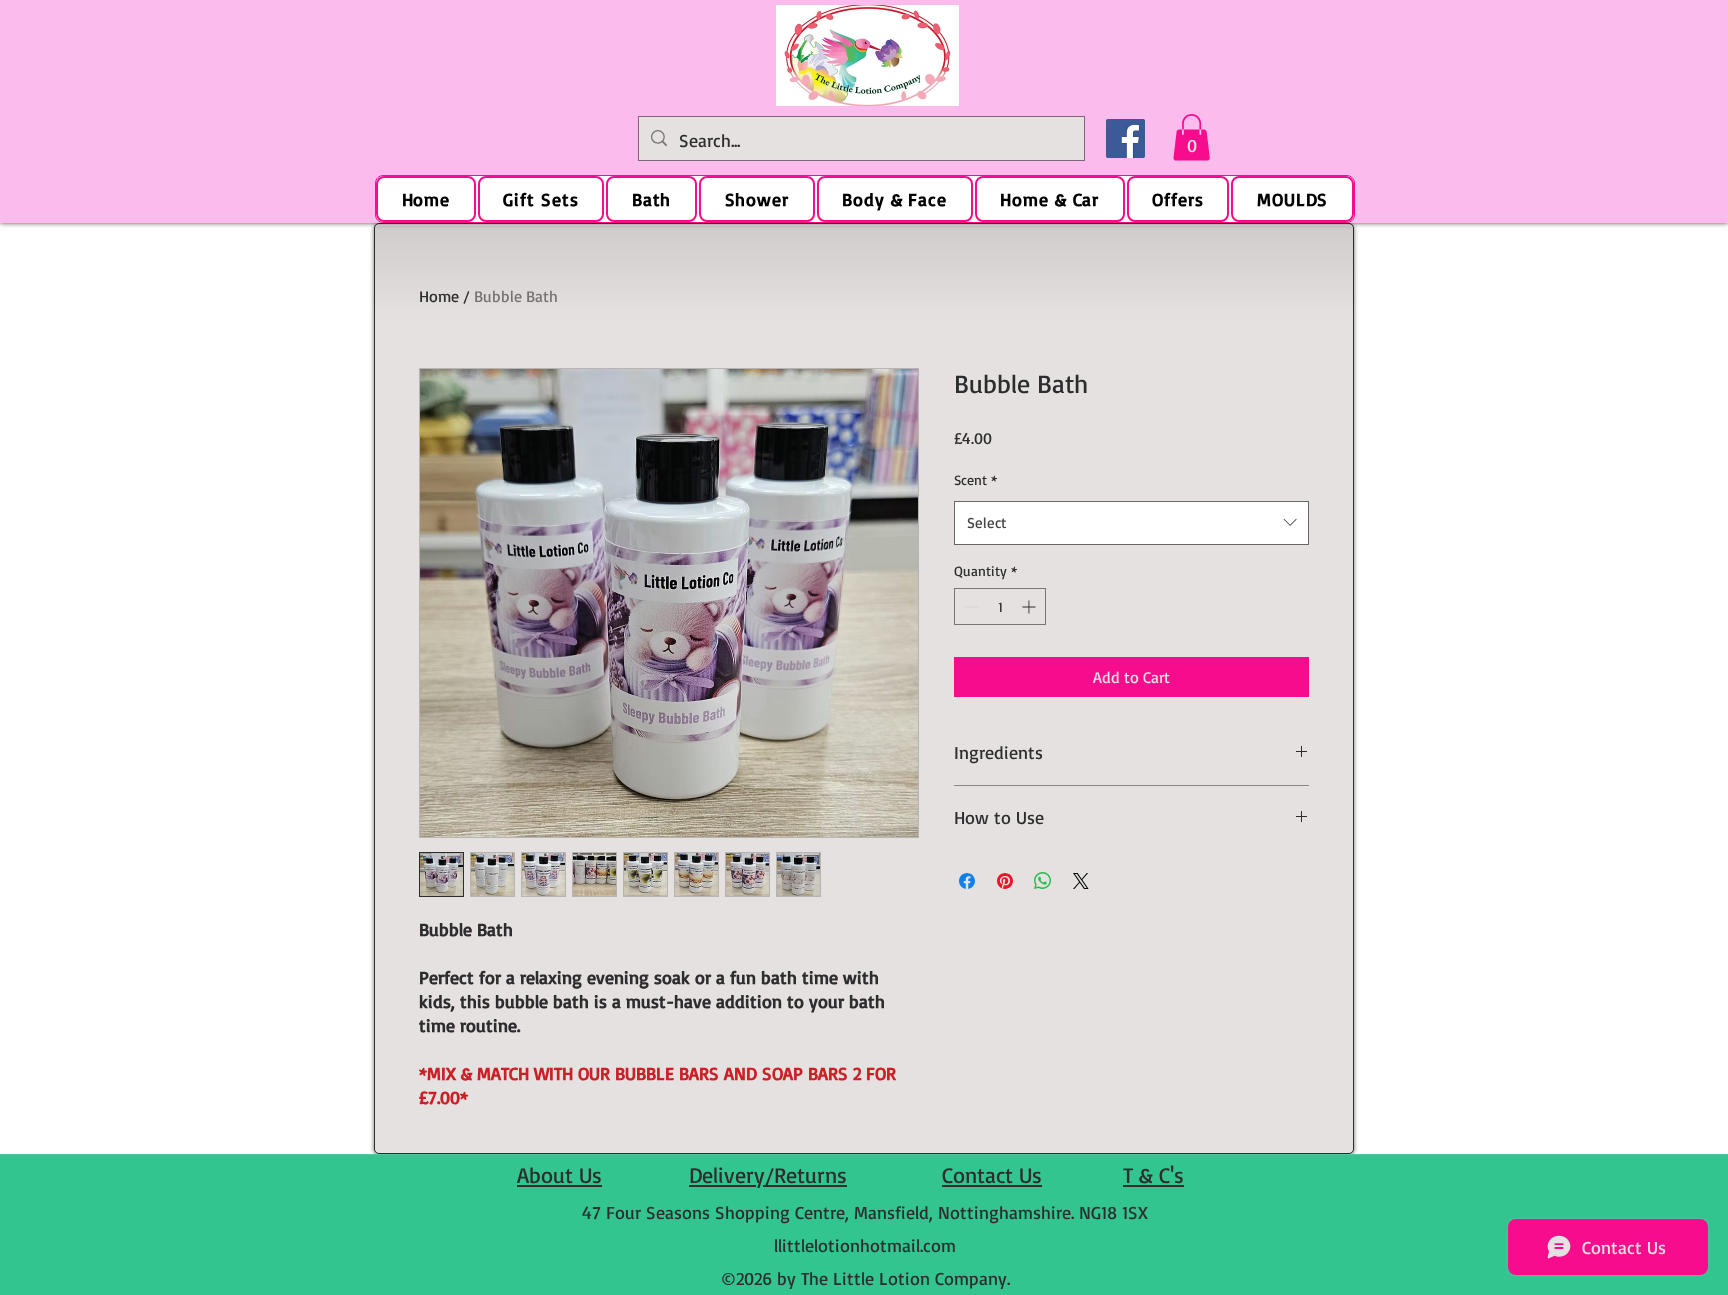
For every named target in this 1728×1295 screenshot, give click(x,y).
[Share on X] (1081, 881)
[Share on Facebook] (967, 881)
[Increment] (1030, 606)
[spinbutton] (1000, 606)
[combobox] (1131, 523)
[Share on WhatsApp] (1043, 881)
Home (439, 296)
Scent (975, 479)
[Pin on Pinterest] (1005, 881)
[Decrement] (969, 606)
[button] (1191, 137)
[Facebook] (1125, 138)
